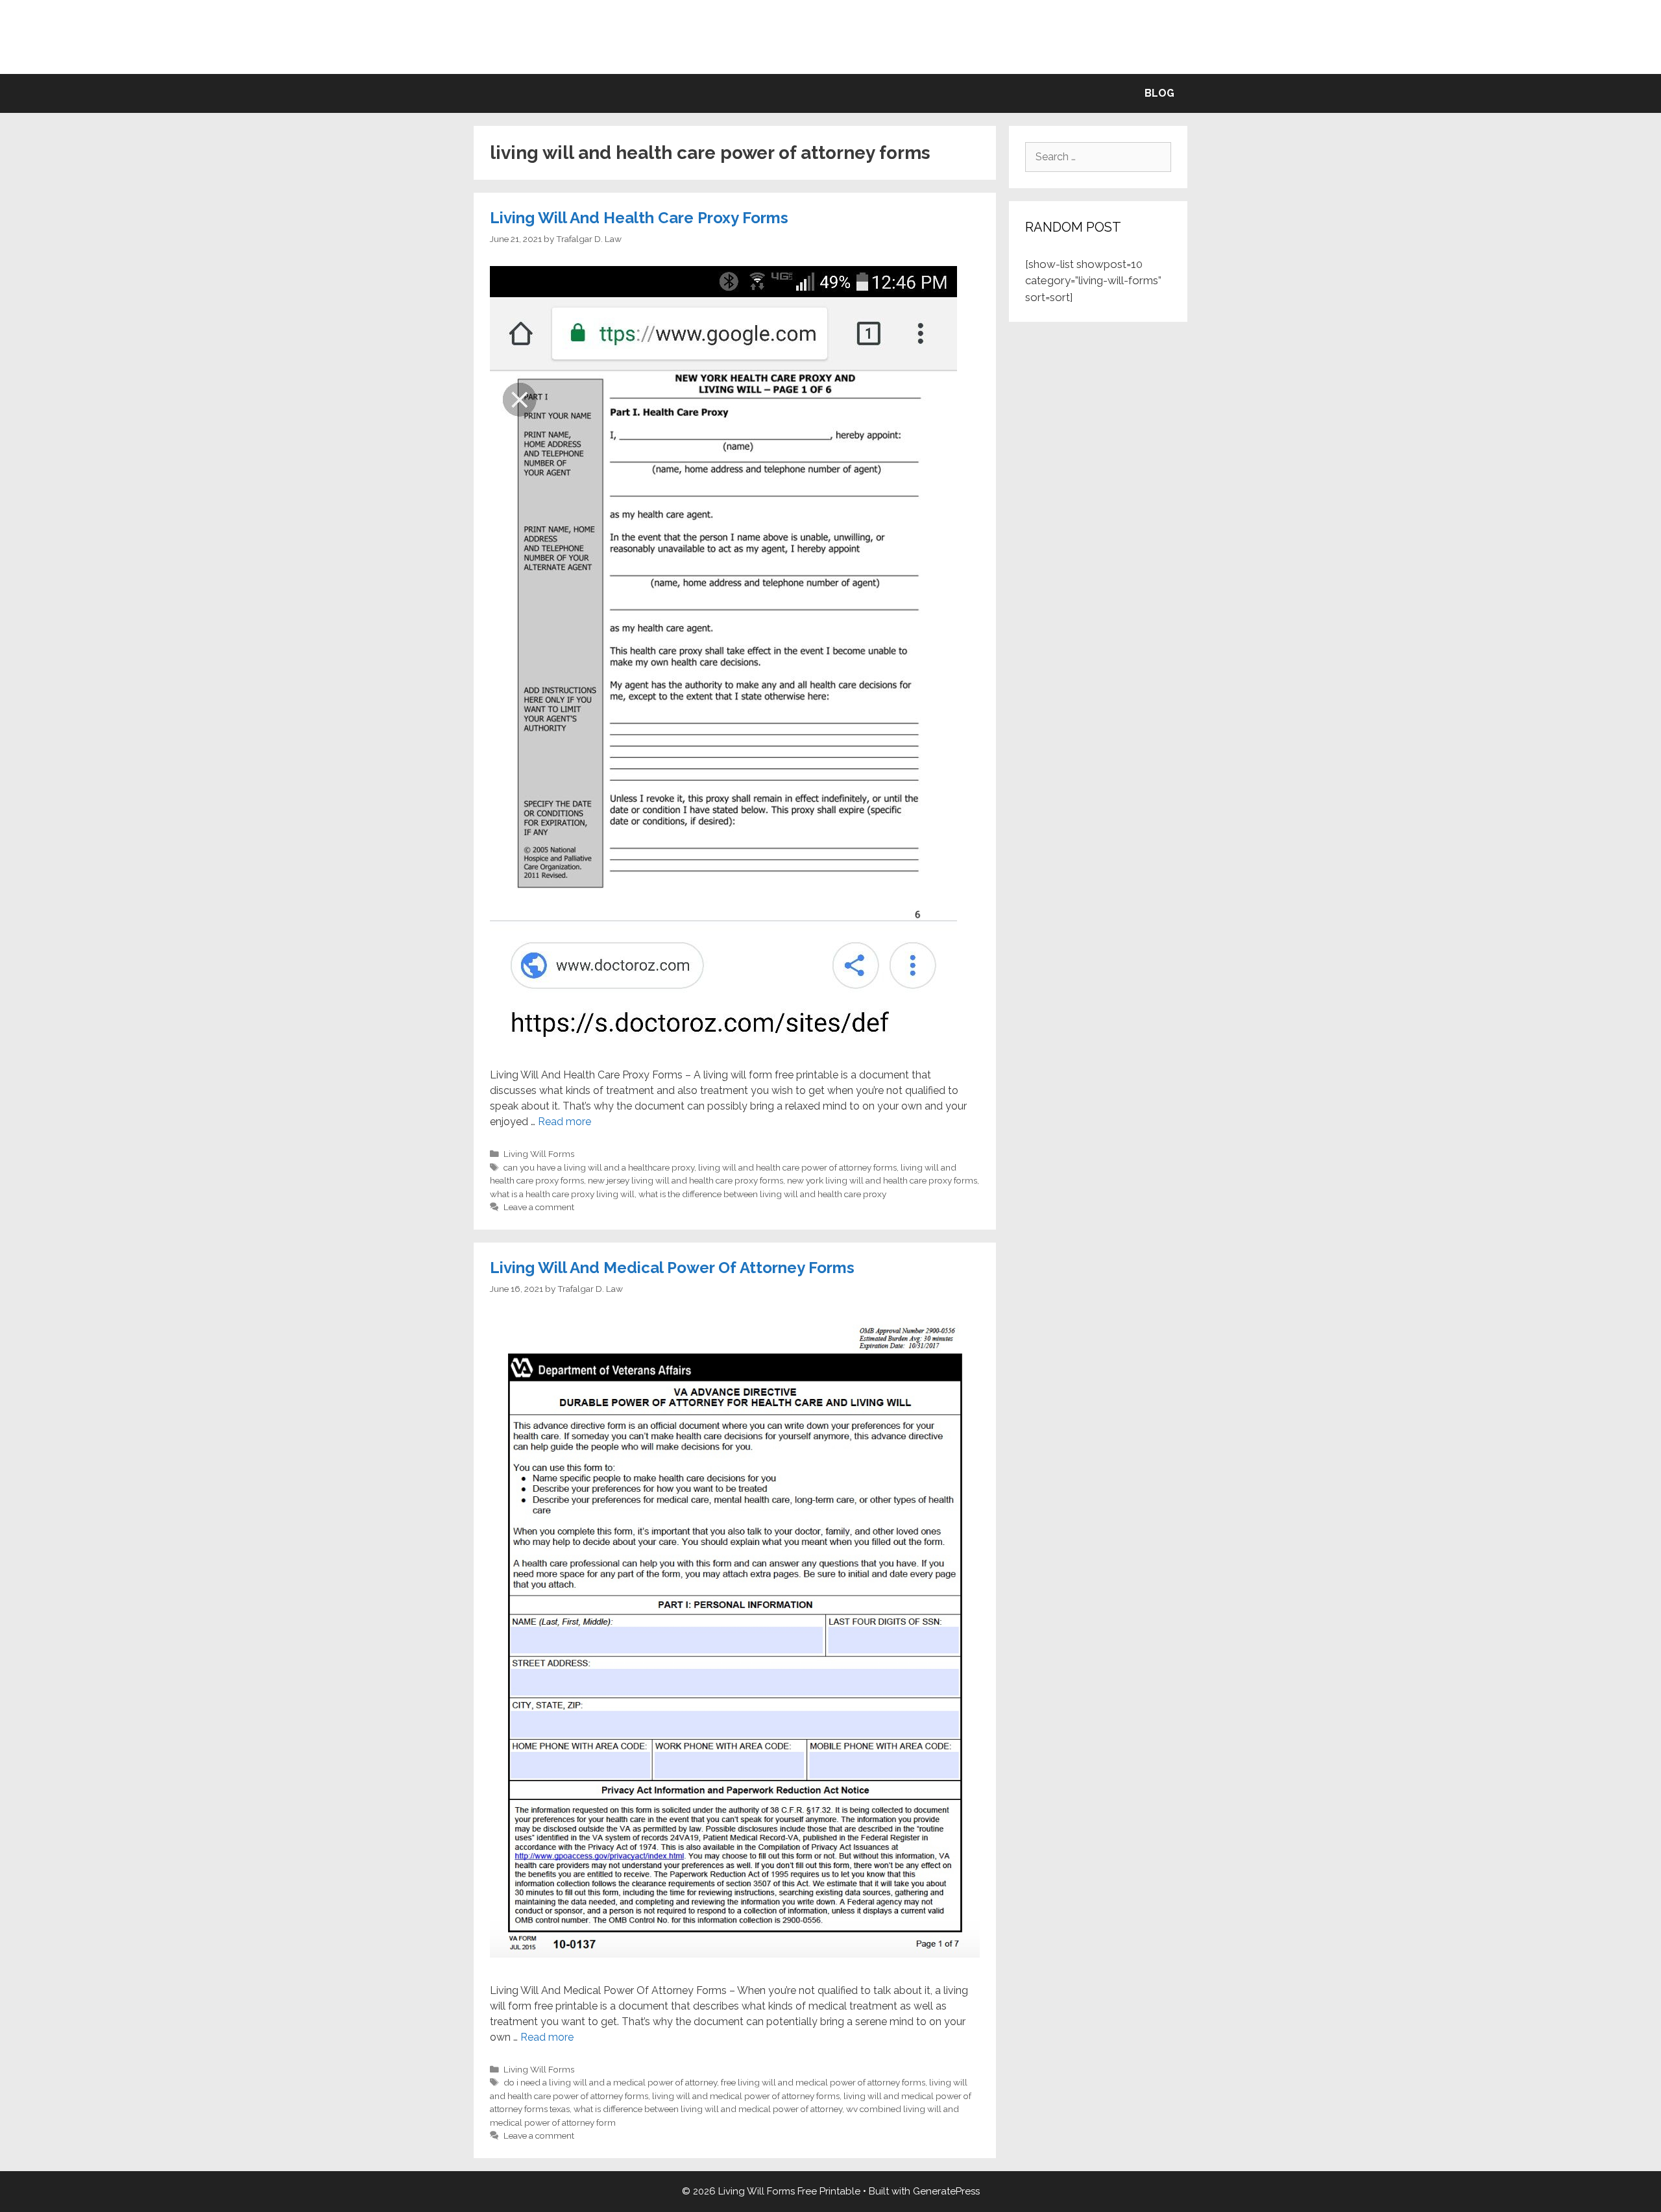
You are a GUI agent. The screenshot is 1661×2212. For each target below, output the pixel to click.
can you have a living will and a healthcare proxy (599, 1167)
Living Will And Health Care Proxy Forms (639, 218)
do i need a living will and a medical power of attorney (610, 2082)
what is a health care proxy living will (562, 1194)
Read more (564, 1122)
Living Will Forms (539, 1154)
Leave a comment (539, 1207)
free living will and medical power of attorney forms (823, 2082)
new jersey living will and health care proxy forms (685, 1180)
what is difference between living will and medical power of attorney (708, 2109)
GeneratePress (946, 2191)
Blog (1159, 93)
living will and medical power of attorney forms (746, 2096)
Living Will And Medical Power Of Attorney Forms (672, 1268)
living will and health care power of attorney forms (797, 1167)
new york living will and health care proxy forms (882, 1180)
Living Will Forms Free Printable (831, 37)
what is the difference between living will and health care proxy (762, 1194)
